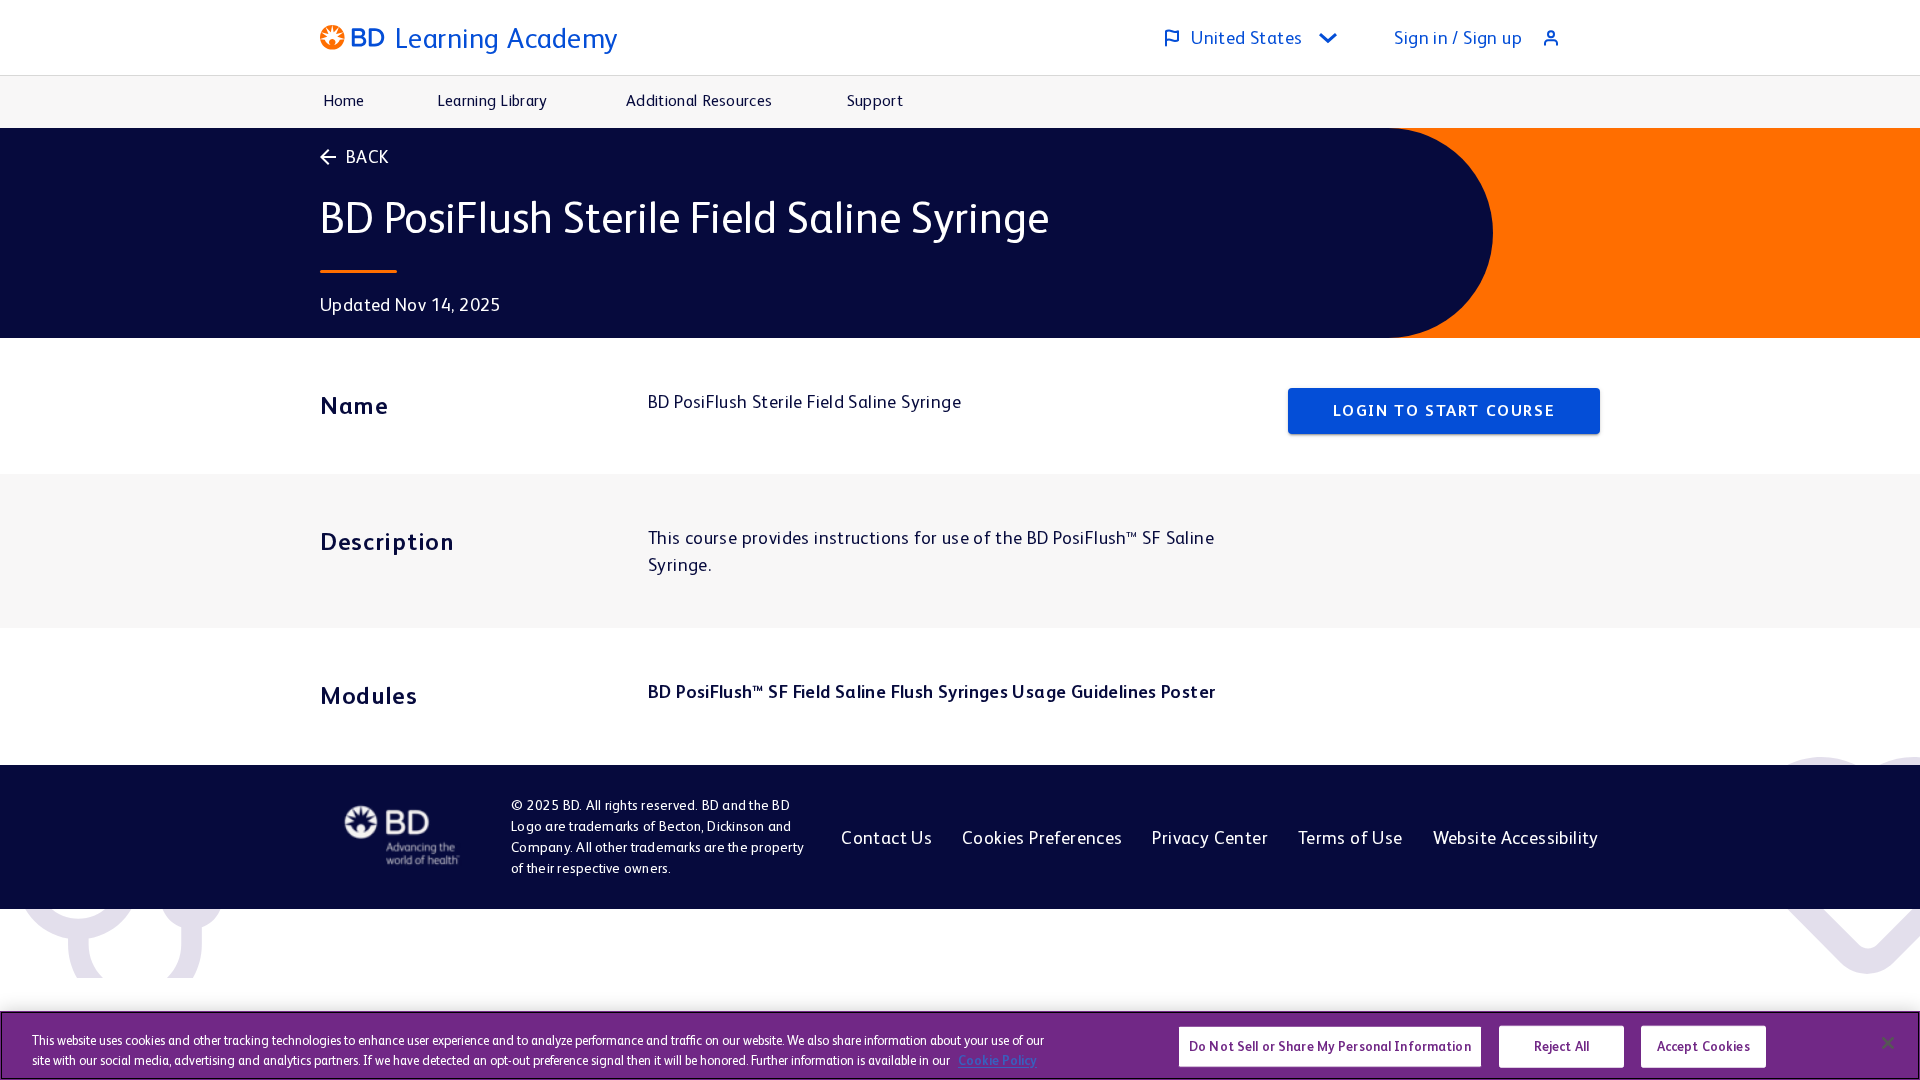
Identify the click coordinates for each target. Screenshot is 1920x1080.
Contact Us (886, 837)
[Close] (1888, 1043)
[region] (960, 1045)
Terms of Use (1350, 837)
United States (1246, 37)
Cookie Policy (997, 1059)
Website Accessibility (1516, 837)
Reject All (1561, 1046)
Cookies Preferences (1042, 837)
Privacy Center (1209, 837)
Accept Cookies (1703, 1046)
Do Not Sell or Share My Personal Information (1330, 1046)
